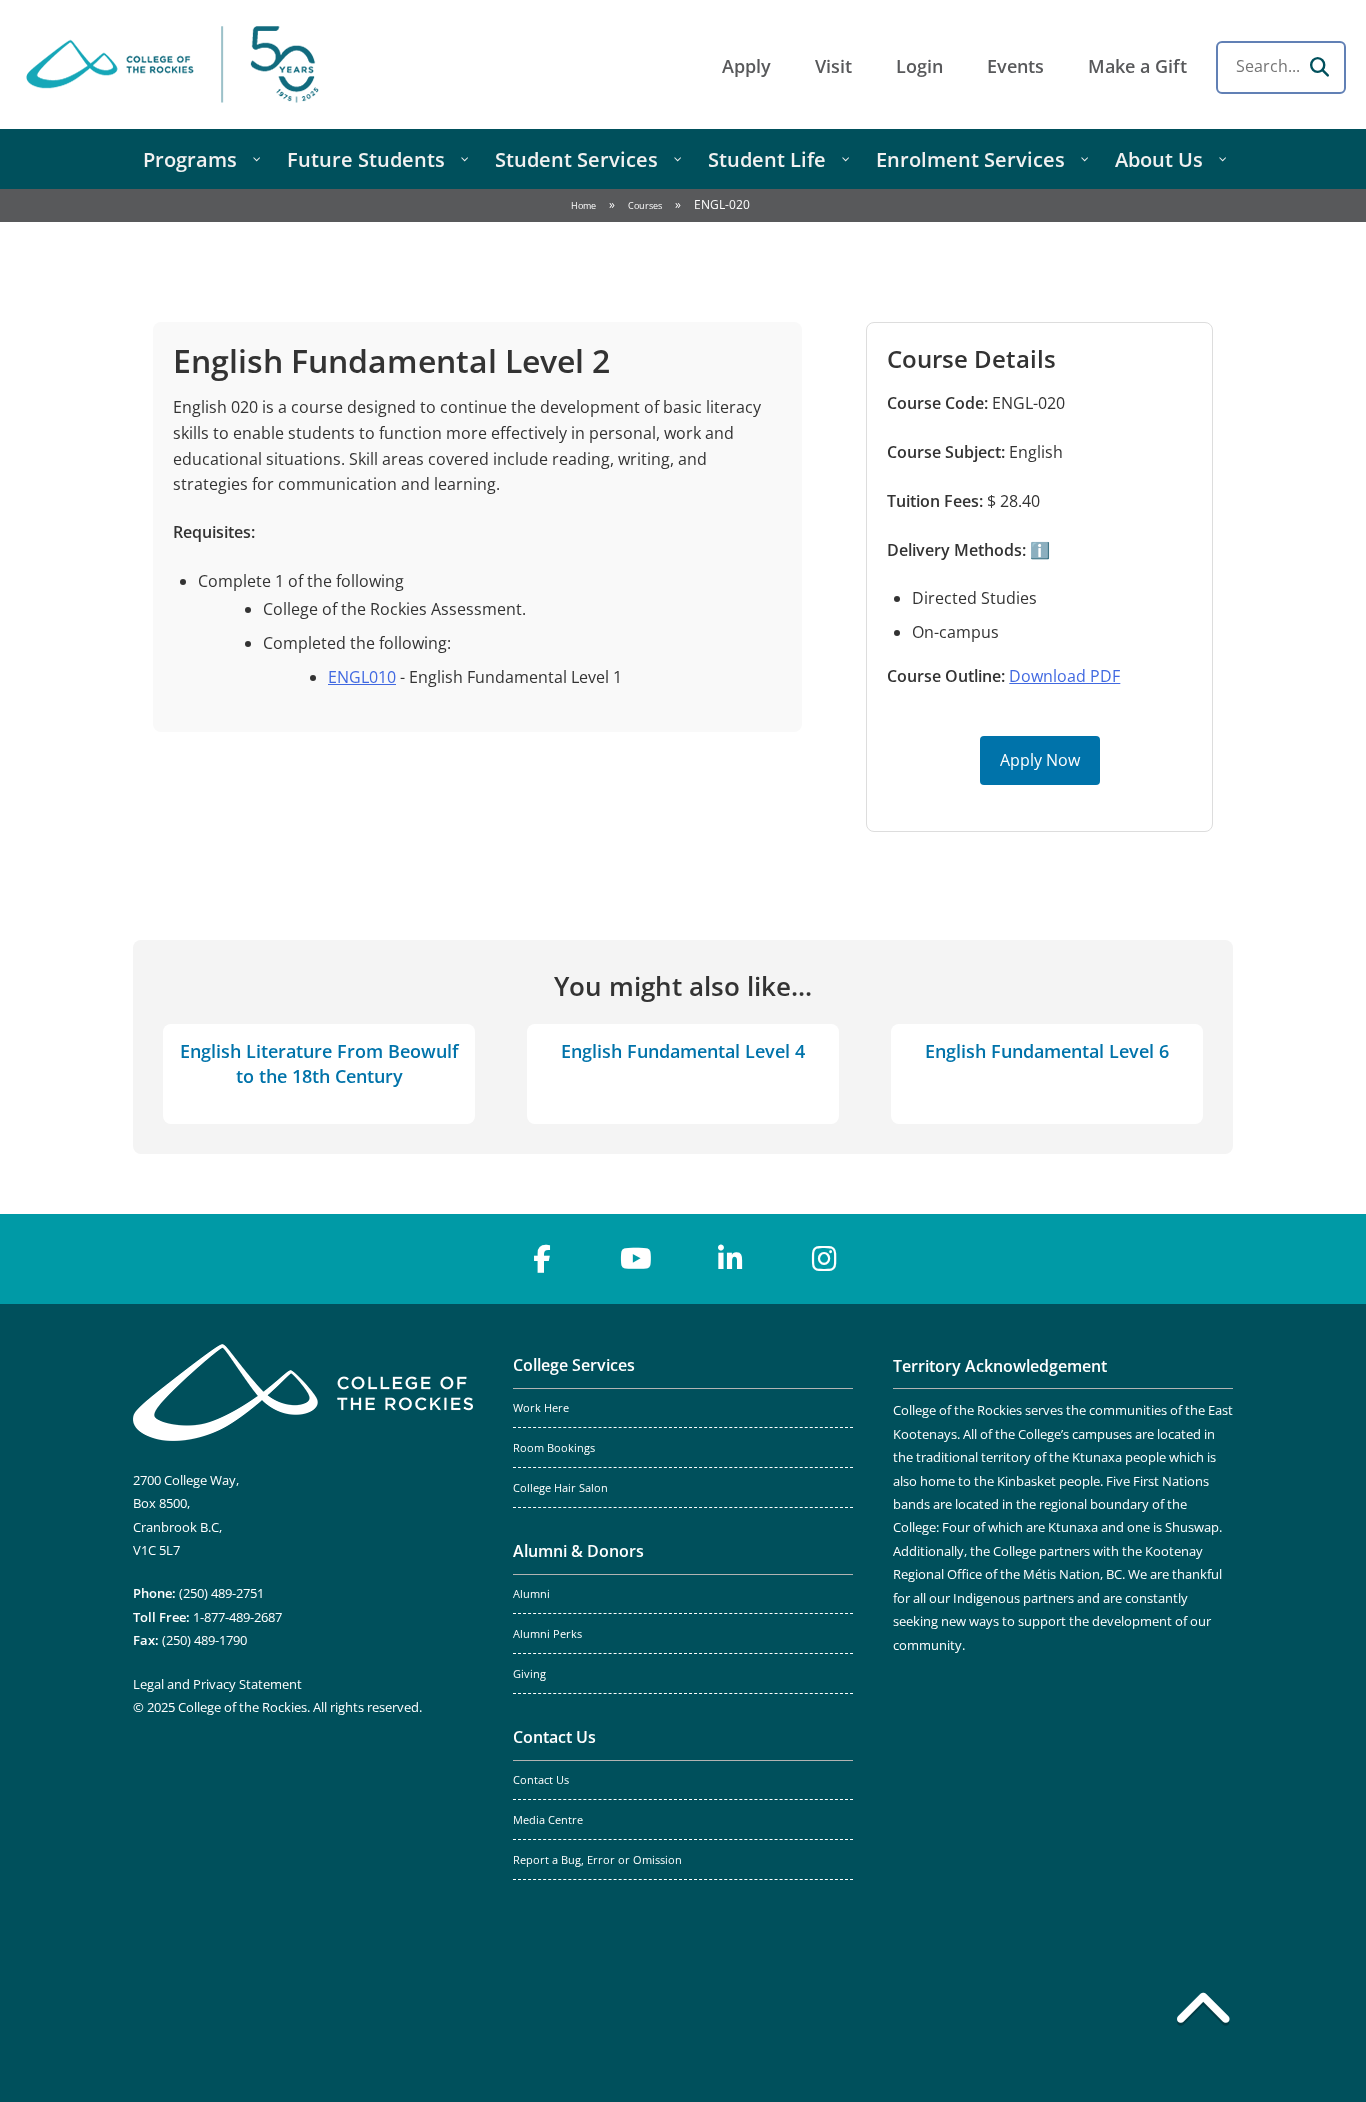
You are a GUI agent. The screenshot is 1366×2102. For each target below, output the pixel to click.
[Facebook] (542, 1259)
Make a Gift (1137, 66)
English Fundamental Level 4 (683, 1051)
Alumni (531, 1594)
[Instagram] (824, 1259)
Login (919, 66)
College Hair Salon (560, 1488)
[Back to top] (1203, 2012)
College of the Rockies (176, 64)
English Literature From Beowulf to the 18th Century (319, 1063)
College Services (574, 1365)
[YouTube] (636, 1259)
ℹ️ (1038, 550)
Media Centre (548, 1820)
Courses (645, 205)
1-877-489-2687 (237, 1617)
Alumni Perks (547, 1634)
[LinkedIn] (730, 1259)
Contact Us (554, 1737)
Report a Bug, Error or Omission (597, 1860)
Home (583, 205)
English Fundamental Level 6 (1047, 1051)
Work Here (541, 1408)
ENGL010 (362, 677)
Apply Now (1040, 760)
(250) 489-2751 (221, 1593)
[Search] (1319, 67)
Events (1015, 66)
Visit (833, 66)
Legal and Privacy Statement (217, 1684)
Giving (529, 1674)
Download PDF (1064, 676)
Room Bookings (554, 1448)
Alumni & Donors (578, 1551)
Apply (746, 66)
